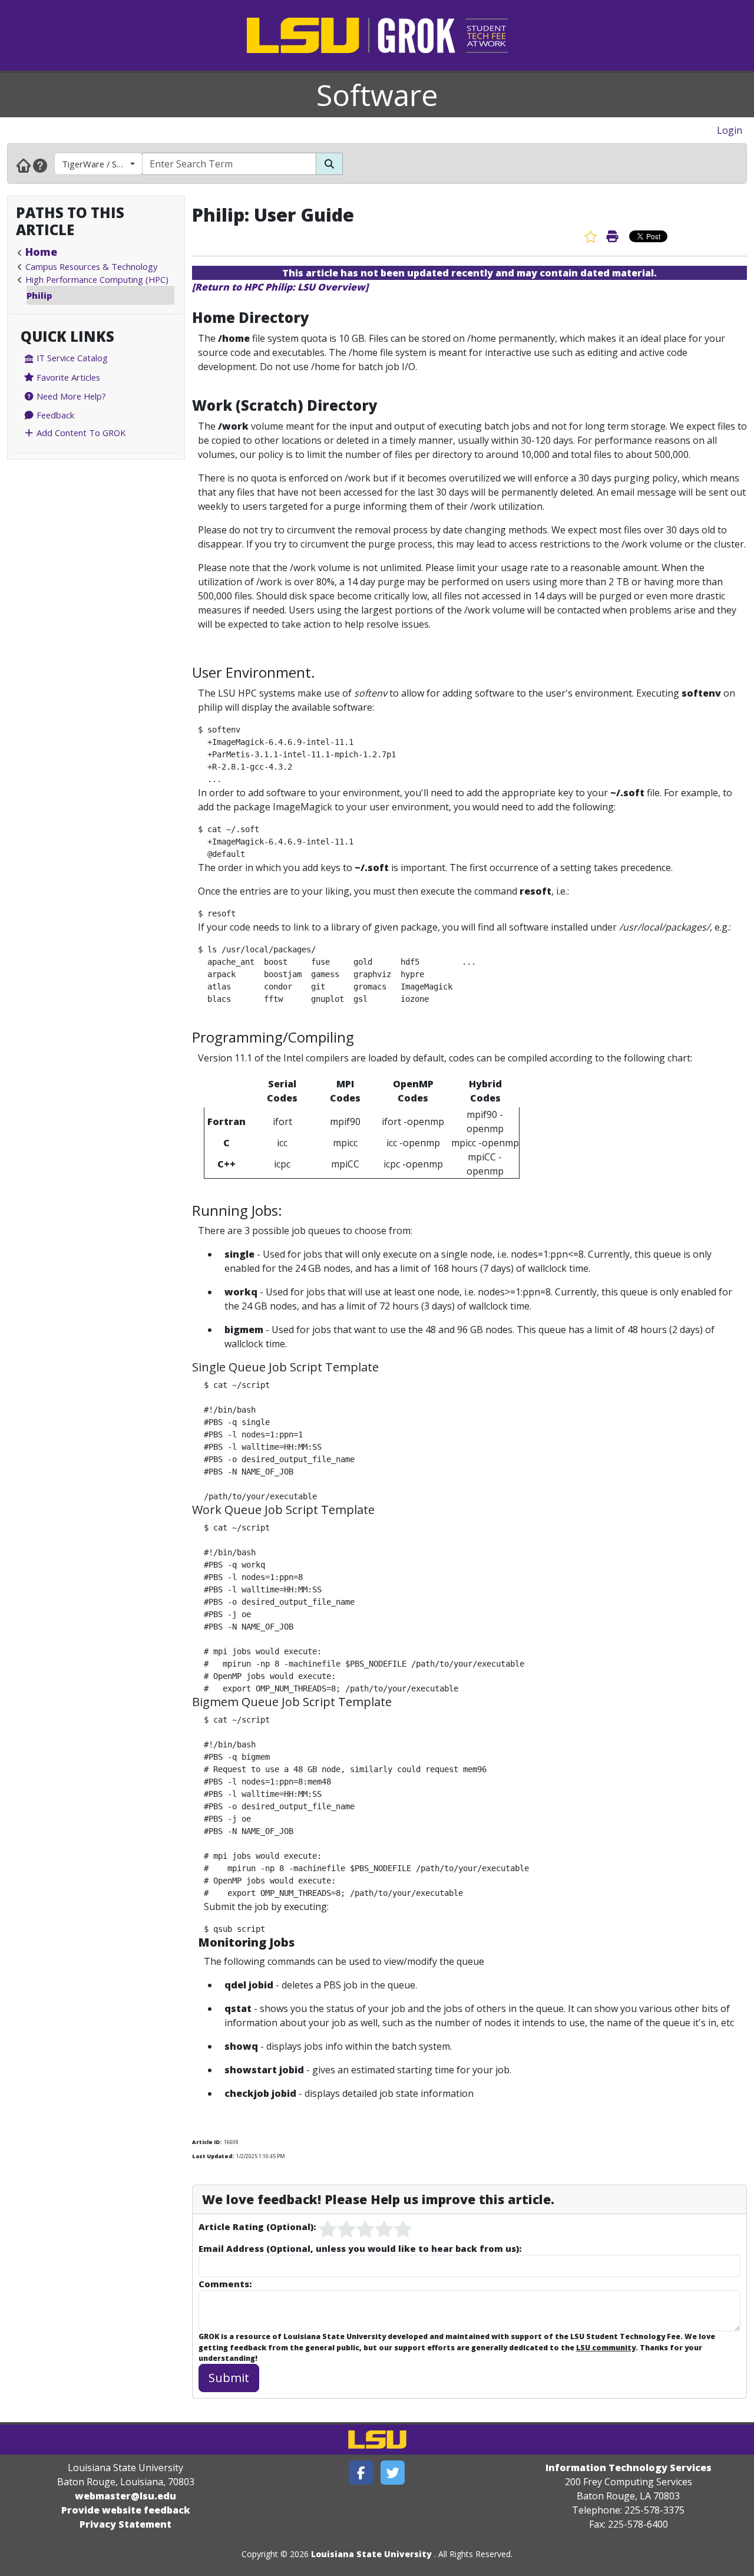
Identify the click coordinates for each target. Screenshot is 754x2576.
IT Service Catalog (71, 358)
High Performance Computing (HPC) (97, 279)
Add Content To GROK (80, 433)
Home (41, 252)
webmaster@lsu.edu (125, 2496)
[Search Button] (329, 164)
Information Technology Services (629, 2468)
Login (730, 130)
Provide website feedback (126, 2510)
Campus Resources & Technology (91, 266)
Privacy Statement (125, 2524)
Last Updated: (213, 2156)
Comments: (225, 2284)
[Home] (24, 165)
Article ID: (207, 2142)
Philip (39, 295)
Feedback (54, 415)
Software (377, 95)
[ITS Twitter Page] (393, 2473)
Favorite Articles (67, 377)
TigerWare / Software (102, 164)
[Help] (40, 165)
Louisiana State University (371, 2554)
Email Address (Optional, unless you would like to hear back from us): (360, 2248)
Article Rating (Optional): (257, 2227)
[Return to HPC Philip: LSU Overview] (280, 287)
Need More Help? (70, 396)
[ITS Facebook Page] (361, 2473)
